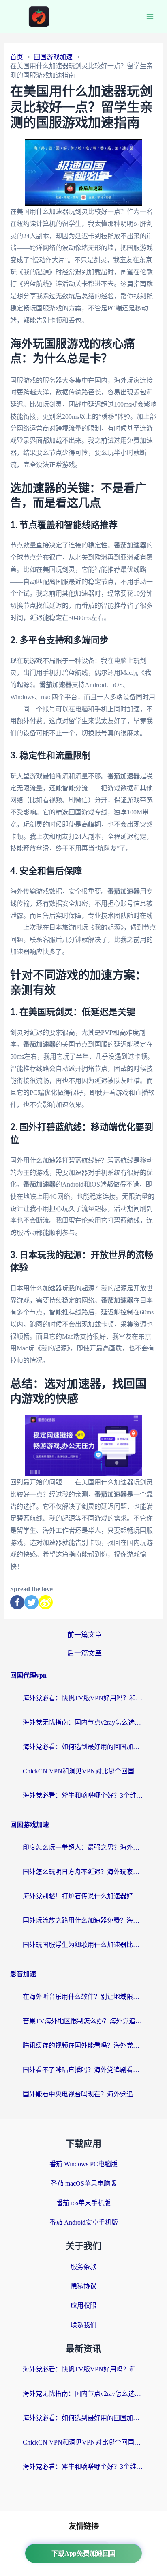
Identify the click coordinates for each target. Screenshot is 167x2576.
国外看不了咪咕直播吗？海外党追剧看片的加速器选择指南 (83, 2070)
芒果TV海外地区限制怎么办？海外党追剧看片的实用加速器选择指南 (83, 2021)
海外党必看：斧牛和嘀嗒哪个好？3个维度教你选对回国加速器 (83, 1795)
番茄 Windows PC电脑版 (83, 2164)
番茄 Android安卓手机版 (84, 2222)
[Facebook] (17, 1602)
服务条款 (83, 2267)
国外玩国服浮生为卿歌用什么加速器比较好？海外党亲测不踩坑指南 (83, 1945)
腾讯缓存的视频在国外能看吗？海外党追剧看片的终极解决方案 (83, 2045)
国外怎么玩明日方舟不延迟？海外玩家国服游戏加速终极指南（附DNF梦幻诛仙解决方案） (83, 1872)
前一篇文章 (85, 1635)
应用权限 (83, 2306)
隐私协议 (83, 2286)
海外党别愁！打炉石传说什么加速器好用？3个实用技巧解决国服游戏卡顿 (83, 1896)
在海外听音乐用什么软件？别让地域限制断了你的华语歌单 (83, 1997)
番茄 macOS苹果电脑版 (84, 2183)
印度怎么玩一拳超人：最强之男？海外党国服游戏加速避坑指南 (83, 1847)
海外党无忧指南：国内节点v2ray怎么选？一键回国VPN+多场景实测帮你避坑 (83, 1722)
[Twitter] (31, 1602)
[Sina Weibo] (46, 1602)
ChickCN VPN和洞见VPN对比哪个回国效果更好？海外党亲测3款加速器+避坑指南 (83, 1771)
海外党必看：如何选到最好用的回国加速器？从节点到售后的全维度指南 (83, 1747)
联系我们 (83, 2325)
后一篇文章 (85, 1653)
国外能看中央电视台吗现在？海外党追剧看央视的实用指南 (83, 2094)
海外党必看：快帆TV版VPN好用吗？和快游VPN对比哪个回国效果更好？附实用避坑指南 (83, 1698)
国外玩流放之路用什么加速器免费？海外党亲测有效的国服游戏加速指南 (83, 1920)
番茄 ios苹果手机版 (83, 2203)
